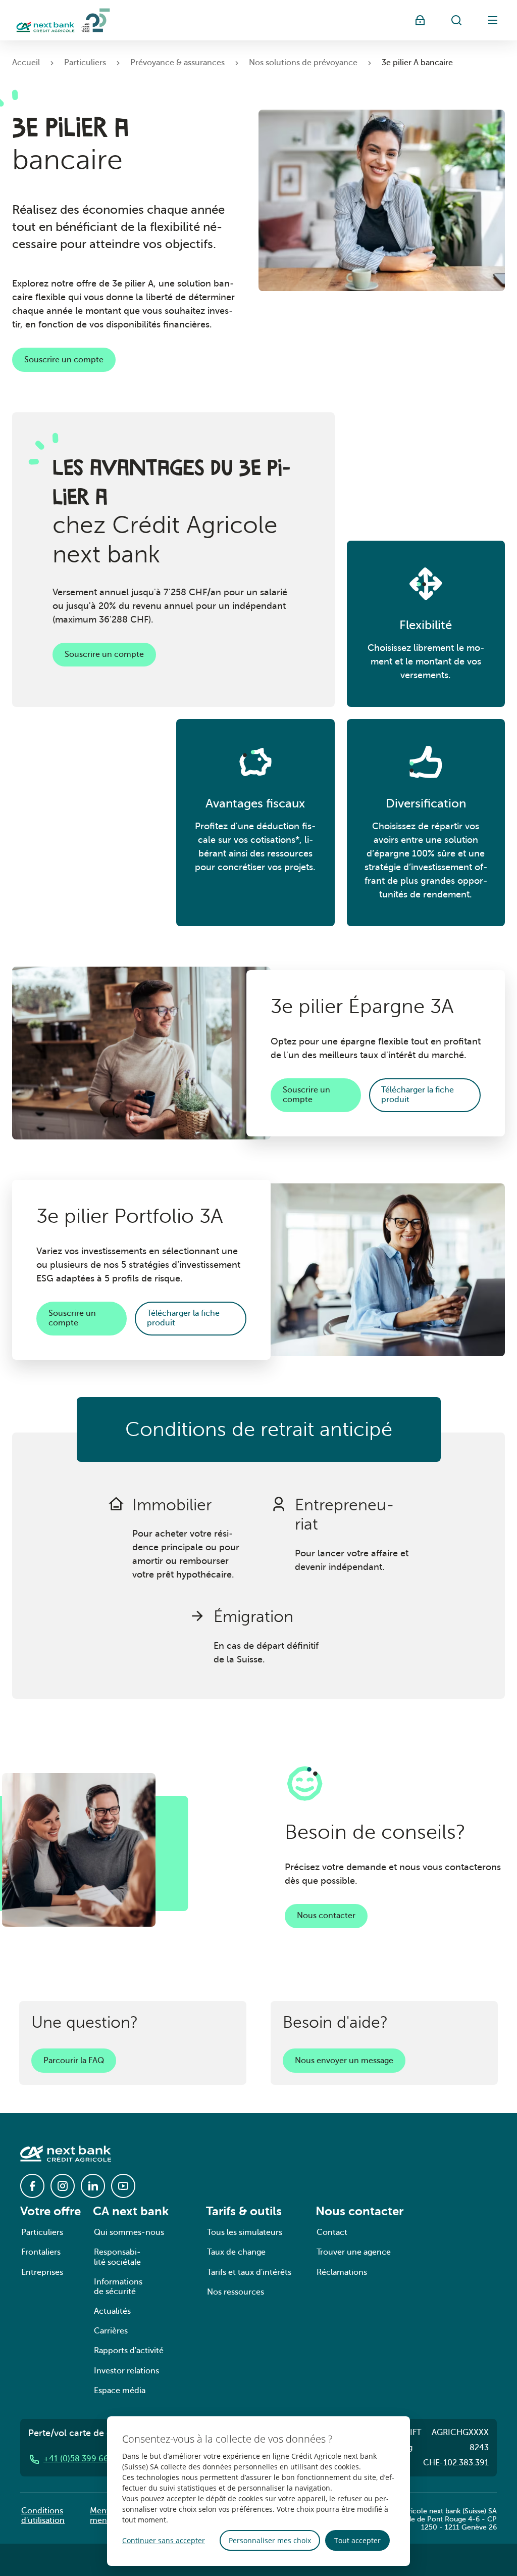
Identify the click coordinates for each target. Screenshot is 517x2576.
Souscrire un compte (64, 360)
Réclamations (342, 2272)
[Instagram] (63, 2186)
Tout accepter (357, 2540)
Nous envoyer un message (344, 2061)
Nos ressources (236, 2292)
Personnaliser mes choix (270, 2540)
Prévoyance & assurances (177, 63)
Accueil (26, 63)
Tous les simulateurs (245, 2232)
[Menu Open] (493, 20)
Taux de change (236, 2252)
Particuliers (85, 63)
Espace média (120, 2391)
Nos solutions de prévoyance (303, 63)
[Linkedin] (93, 2186)
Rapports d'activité (129, 2351)
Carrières (111, 2331)
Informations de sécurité (118, 2287)
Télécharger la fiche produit (418, 1095)
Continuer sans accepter (164, 2540)
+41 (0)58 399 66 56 (82, 2459)
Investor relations (126, 2371)
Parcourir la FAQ (74, 2061)
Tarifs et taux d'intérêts (249, 2272)
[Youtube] (123, 2186)
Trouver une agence (354, 2252)
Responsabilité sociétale (117, 2257)
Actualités (112, 2311)
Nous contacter (326, 1916)
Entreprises (42, 2272)
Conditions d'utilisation (43, 2516)
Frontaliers (41, 2252)
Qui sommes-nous (129, 2232)
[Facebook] (32, 2186)
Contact (332, 2232)
